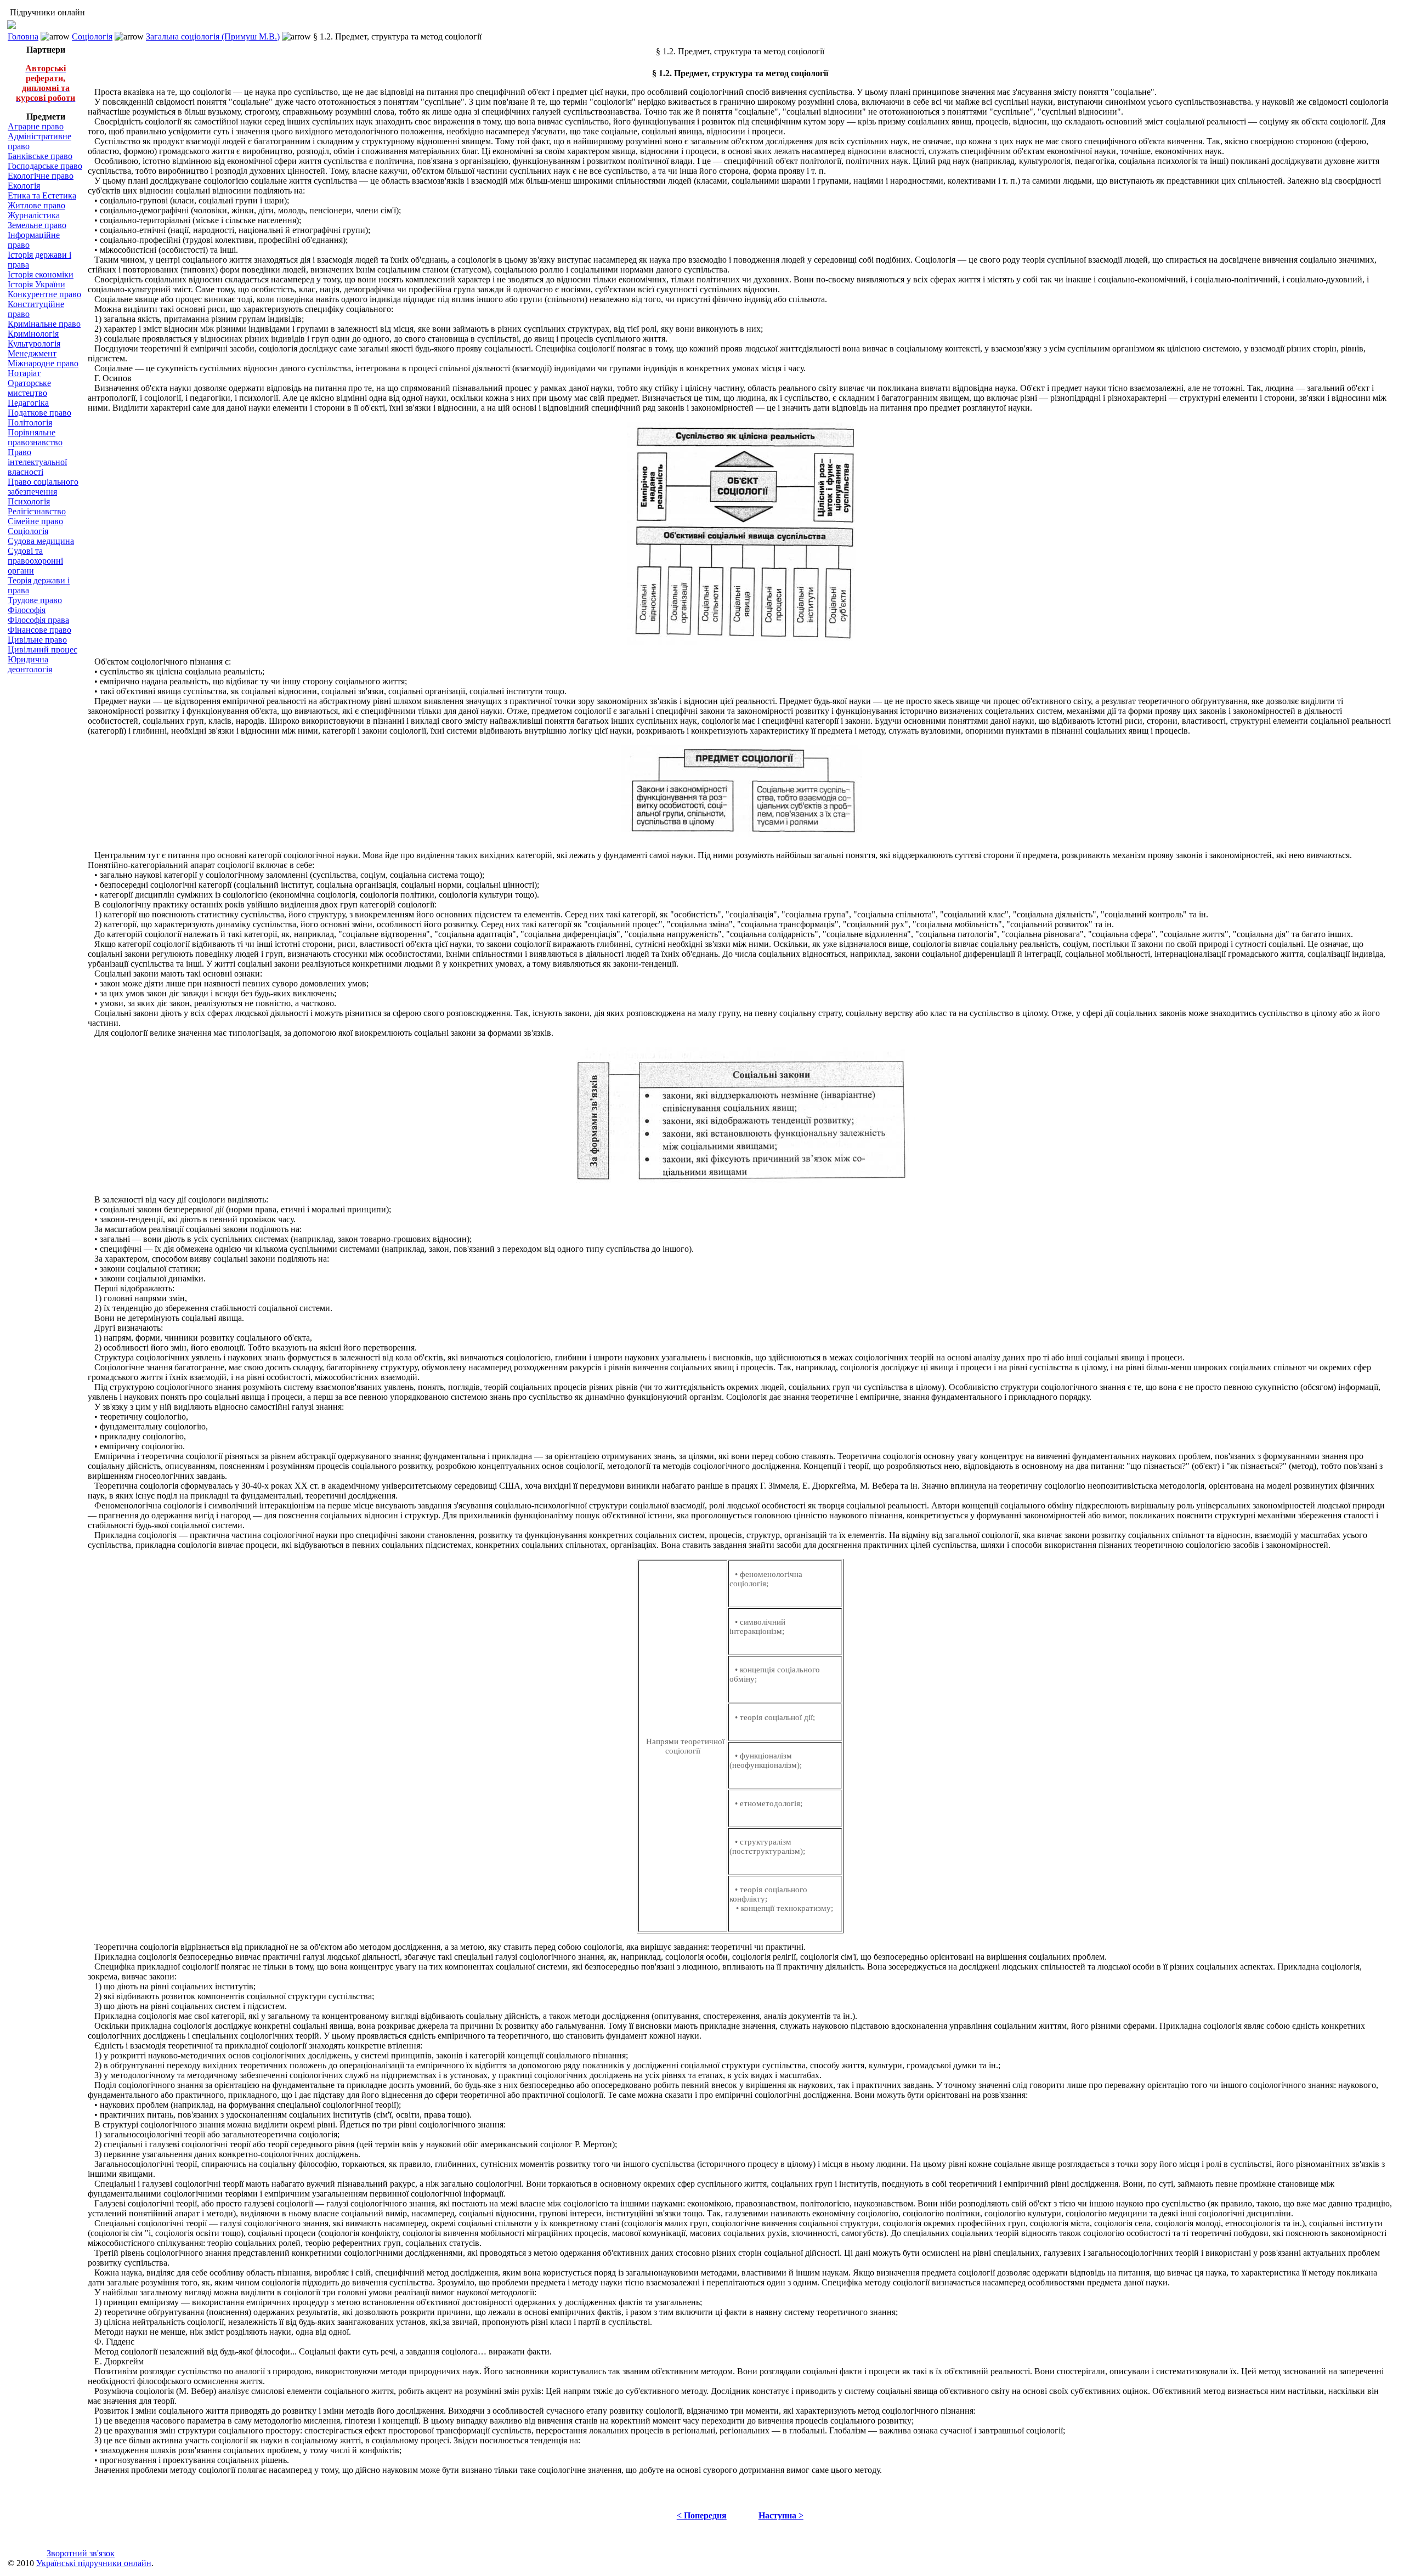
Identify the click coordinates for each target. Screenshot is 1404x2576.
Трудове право (35, 600)
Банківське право (40, 156)
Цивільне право (37, 640)
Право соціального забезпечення (43, 487)
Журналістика (34, 215)
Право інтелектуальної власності (37, 462)
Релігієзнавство (37, 511)
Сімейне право (35, 521)
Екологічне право (41, 176)
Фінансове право (39, 630)
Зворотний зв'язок (81, 2553)
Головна (23, 36)
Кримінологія (33, 334)
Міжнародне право (43, 363)
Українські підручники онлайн (94, 2563)
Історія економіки (41, 274)
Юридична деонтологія (30, 664)
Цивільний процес (43, 649)
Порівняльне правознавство (35, 437)
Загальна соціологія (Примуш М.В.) (213, 36)
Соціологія (92, 36)
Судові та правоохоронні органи (35, 561)
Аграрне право (36, 126)
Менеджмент (32, 353)
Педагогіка (28, 403)
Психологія (29, 501)
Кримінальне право (44, 324)
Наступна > (781, 2515)
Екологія (24, 186)
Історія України (36, 284)
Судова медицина (41, 541)
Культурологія (34, 344)
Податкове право (39, 413)
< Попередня (702, 2515)
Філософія (27, 610)
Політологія (30, 422)
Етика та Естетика (42, 195)
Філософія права (38, 620)
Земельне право (37, 225)
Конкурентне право (44, 294)
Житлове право (36, 205)
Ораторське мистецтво (29, 388)
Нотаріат (24, 373)
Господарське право (45, 166)
